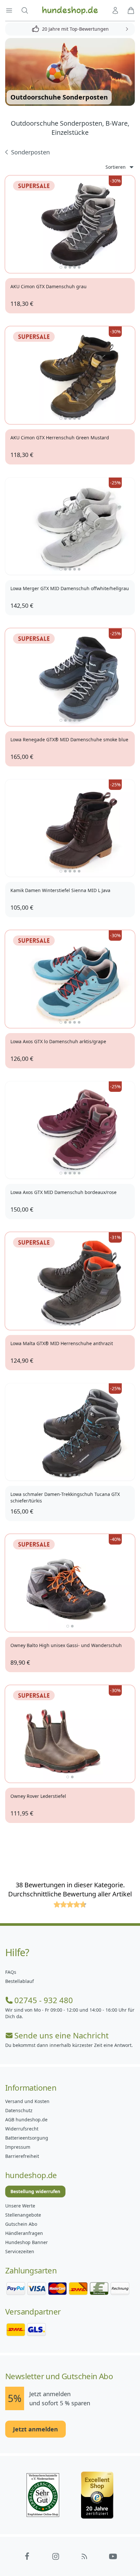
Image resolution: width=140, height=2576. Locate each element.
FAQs (11, 1972)
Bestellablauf (20, 1981)
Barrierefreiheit (22, 2156)
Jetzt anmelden (35, 2429)
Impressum (18, 2147)
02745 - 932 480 (44, 2000)
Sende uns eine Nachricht (62, 2035)
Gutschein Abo (21, 2224)
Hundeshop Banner (27, 2242)
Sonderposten (30, 152)
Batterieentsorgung (27, 2138)
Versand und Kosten (27, 2101)
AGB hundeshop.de (26, 2120)
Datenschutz (19, 2110)
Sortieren (116, 167)
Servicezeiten (20, 2251)
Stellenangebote (23, 2215)
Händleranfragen (24, 2233)
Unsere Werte (20, 2206)
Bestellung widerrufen (35, 2191)
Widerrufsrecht (22, 2129)
